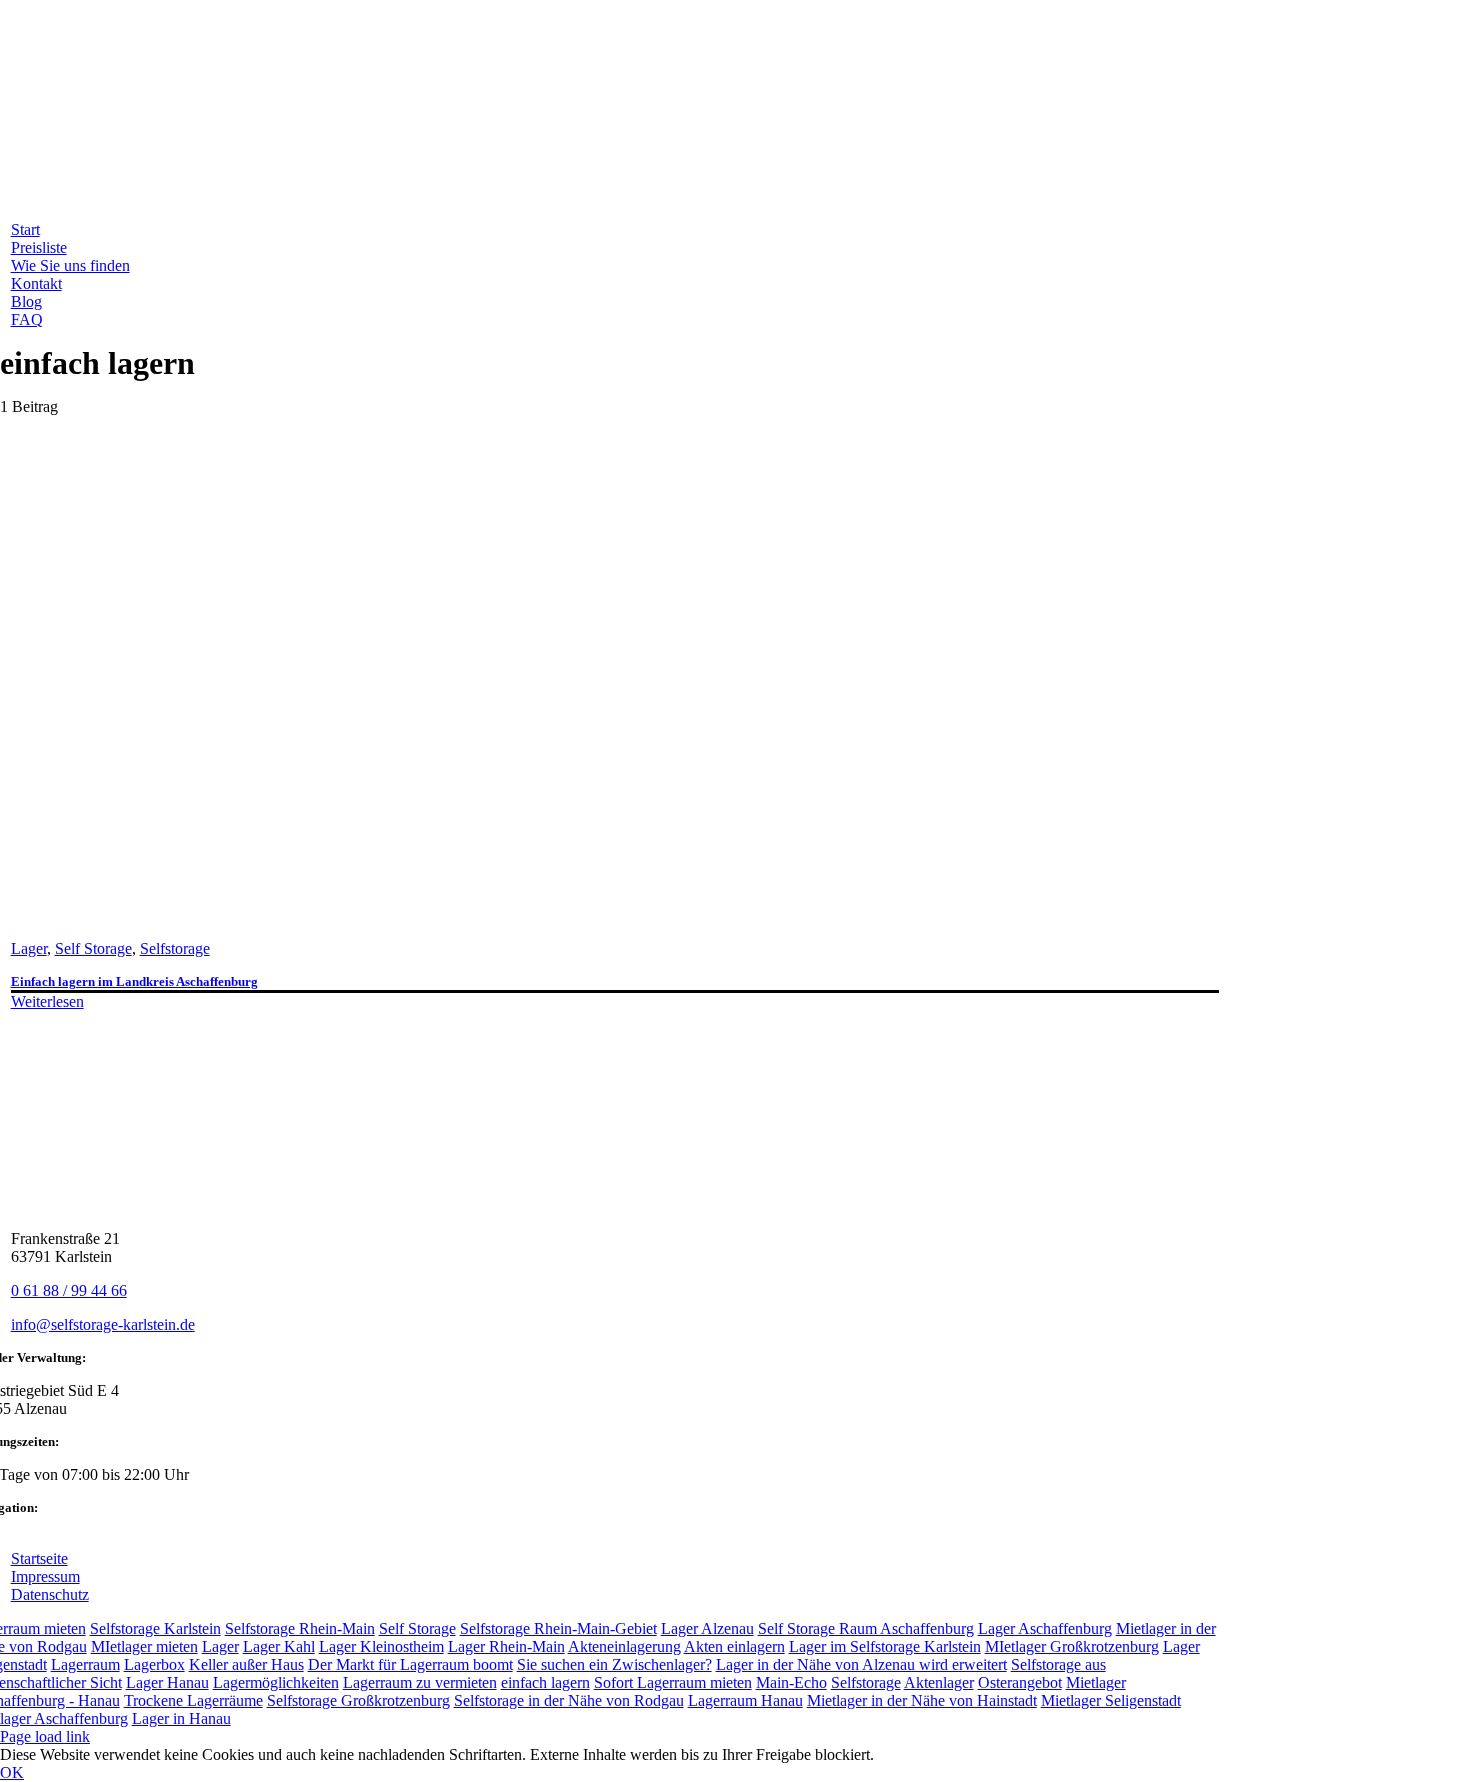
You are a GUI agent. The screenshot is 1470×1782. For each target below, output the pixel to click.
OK (12, 1772)
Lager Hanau (167, 1682)
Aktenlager (939, 1682)
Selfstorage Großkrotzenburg (358, 1700)
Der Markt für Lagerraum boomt (410, 1664)
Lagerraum (85, 1664)
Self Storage (93, 948)
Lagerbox (154, 1664)
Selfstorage (175, 948)
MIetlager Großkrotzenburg (1072, 1646)
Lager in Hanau (181, 1718)
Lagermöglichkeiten (276, 1682)
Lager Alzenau (707, 1628)
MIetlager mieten (144, 1646)
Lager (29, 948)
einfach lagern (545, 1682)
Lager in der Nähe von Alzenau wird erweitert (861, 1664)
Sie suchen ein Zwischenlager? (614, 1664)
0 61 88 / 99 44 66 (69, 1290)
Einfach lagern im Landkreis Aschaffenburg (134, 981)
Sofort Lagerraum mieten (673, 1682)
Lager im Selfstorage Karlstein (885, 1646)
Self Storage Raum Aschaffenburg (866, 1628)
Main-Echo (791, 1682)
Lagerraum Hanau (745, 1700)
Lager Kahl (279, 1646)
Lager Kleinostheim (381, 1646)
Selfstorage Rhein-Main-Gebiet (558, 1628)
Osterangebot (1020, 1682)
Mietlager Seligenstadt (1111, 1700)
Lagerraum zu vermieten (420, 1682)
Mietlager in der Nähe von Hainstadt (922, 1700)
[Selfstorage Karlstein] (336, 914)
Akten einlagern (734, 1646)
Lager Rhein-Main (506, 1646)
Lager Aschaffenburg (1045, 1628)
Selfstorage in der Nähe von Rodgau (569, 1700)
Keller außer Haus (246, 1664)
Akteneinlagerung (624, 1646)
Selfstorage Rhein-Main (300, 1628)
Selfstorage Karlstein (155, 1628)
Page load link (45, 1736)
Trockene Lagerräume (193, 1700)
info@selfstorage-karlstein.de (103, 1324)
